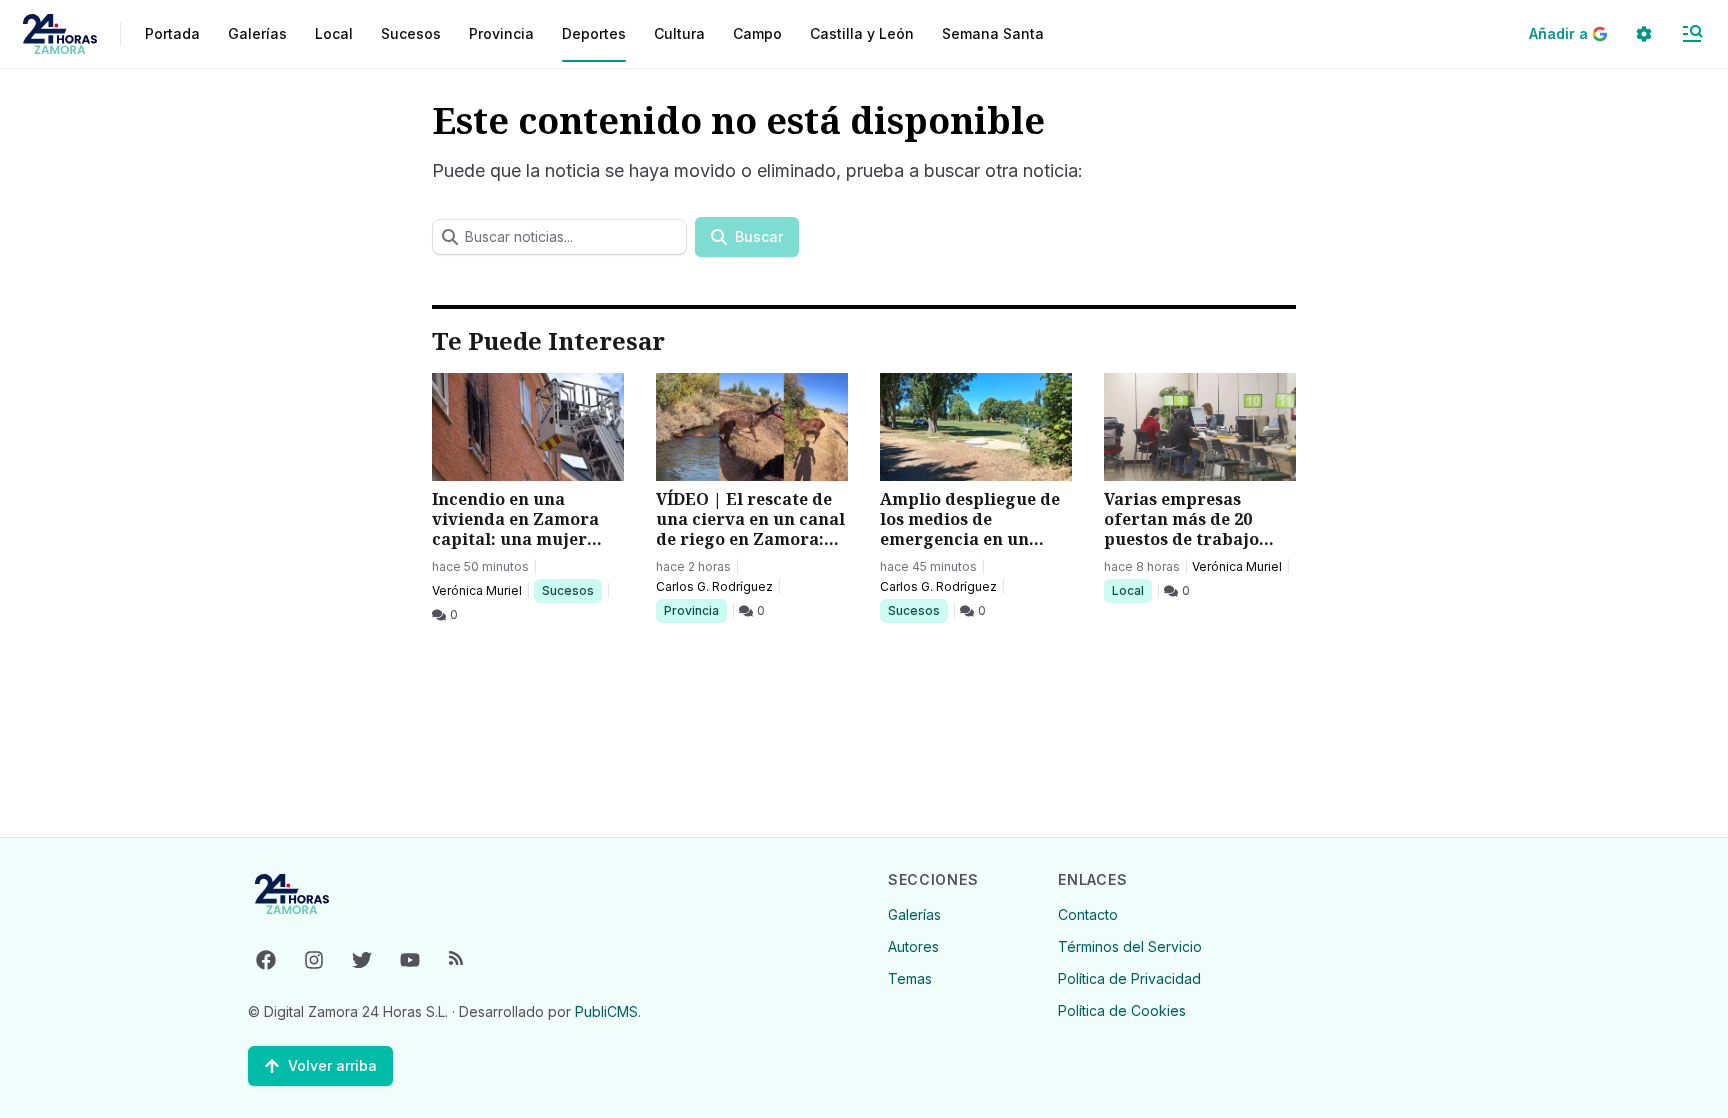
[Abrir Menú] (1692, 34)
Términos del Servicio (1130, 946)
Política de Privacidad (1129, 978)
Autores (913, 946)
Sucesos (571, 590)
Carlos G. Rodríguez (714, 586)
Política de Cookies (1122, 1010)
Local (1131, 590)
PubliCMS (606, 1011)
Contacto (1088, 914)
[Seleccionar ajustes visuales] (1644, 34)
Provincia (694, 610)
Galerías (257, 33)
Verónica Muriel (477, 590)
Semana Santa (993, 33)
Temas (910, 978)
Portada (172, 33)
